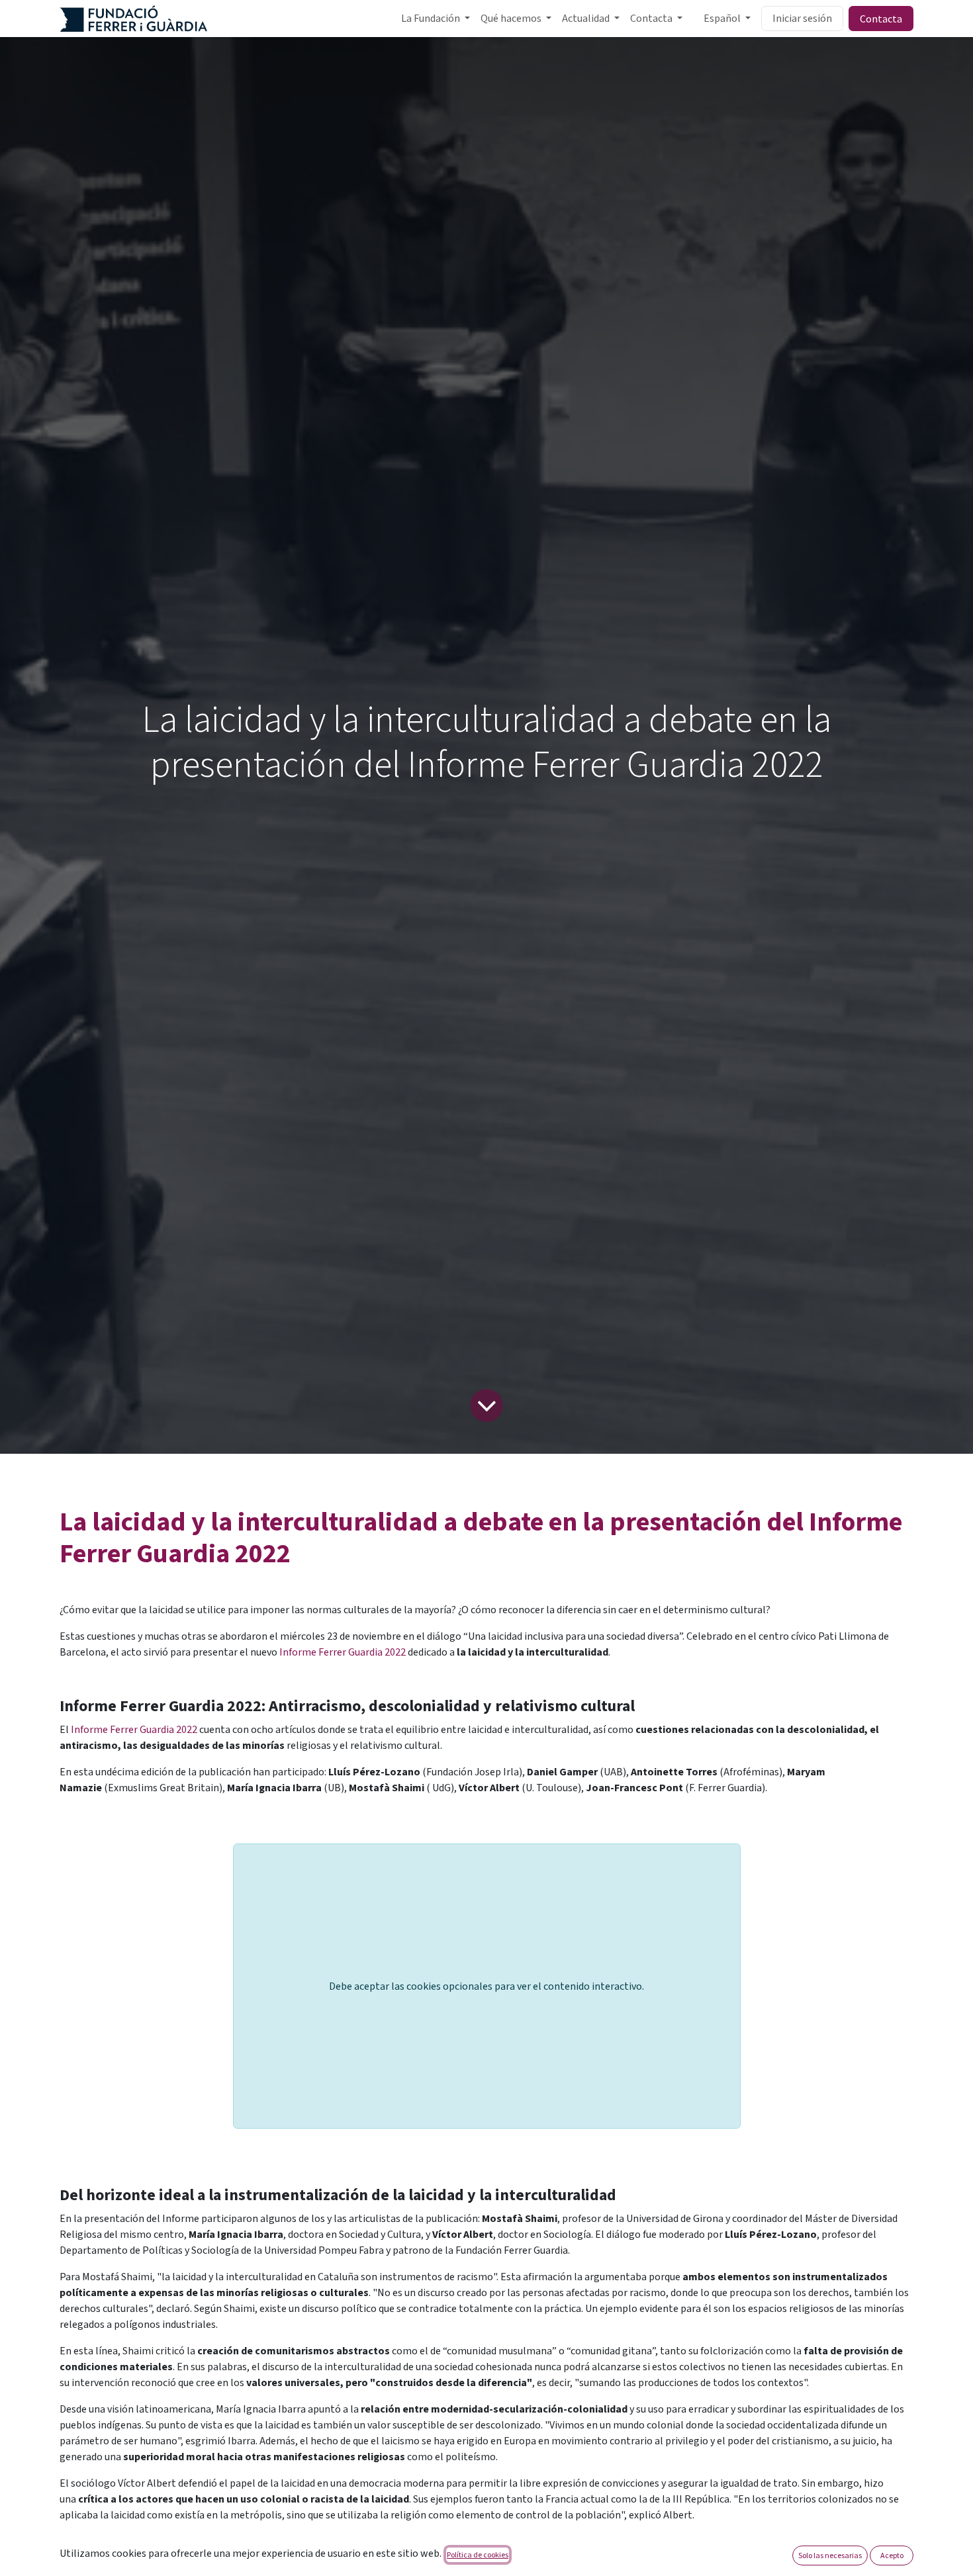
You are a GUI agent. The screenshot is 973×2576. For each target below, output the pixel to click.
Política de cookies (478, 2554)
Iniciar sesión (802, 19)
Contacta (881, 19)
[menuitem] (436, 19)
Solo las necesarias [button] (830, 2555)
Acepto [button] (892, 2555)
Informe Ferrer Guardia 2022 (343, 1652)
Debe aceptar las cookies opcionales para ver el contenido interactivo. (486, 1986)
